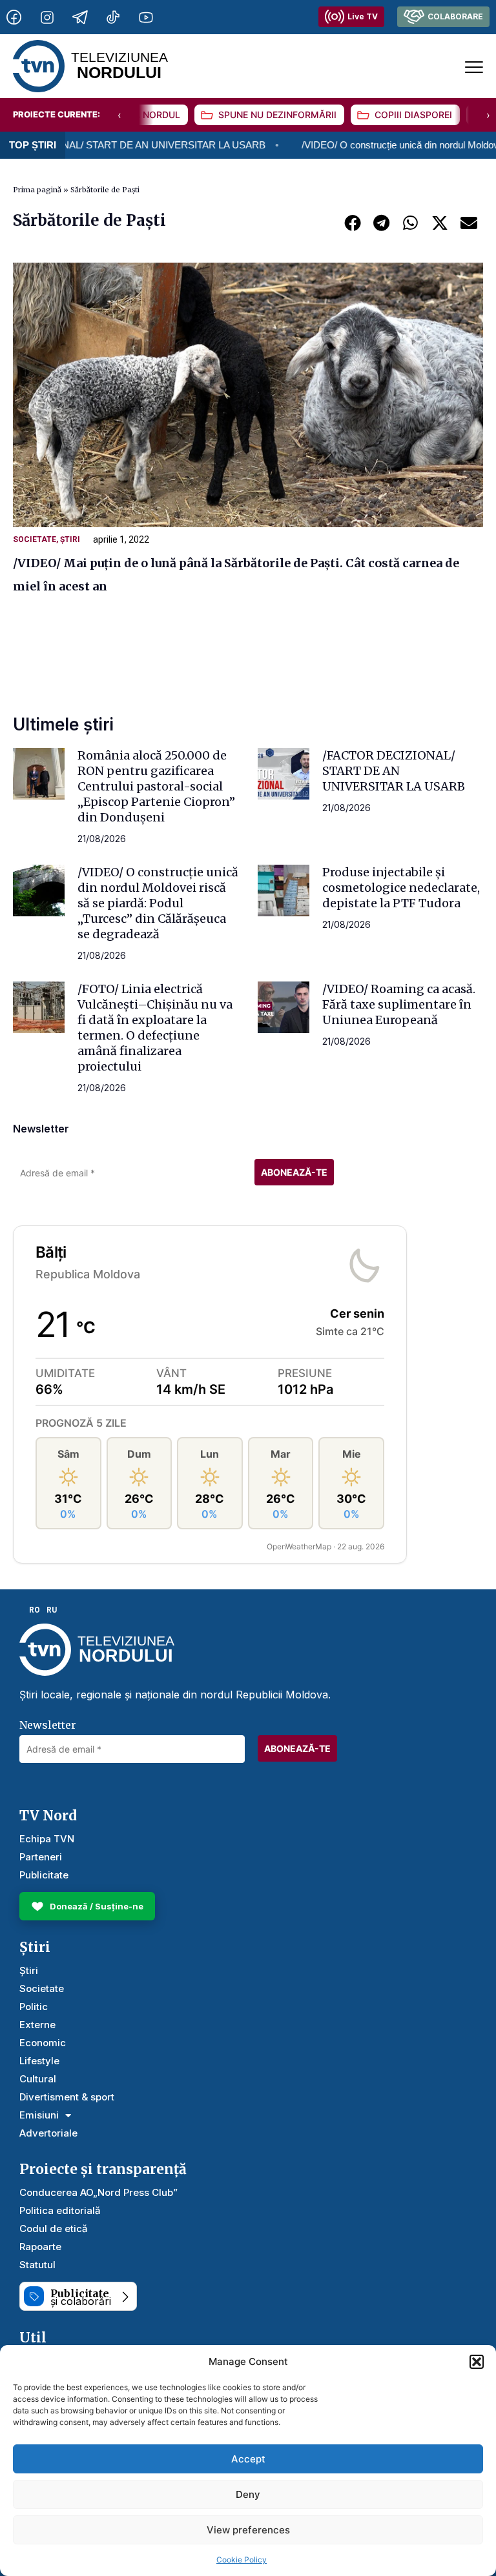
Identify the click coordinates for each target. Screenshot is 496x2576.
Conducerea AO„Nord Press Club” (98, 2192)
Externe (37, 2025)
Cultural (38, 2079)
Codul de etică (54, 2229)
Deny (248, 2494)
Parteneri (41, 1857)
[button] (477, 2362)
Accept (248, 2459)
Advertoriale (48, 2133)
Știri (70, 539)
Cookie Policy (242, 2560)
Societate (35, 539)
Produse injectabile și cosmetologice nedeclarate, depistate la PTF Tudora (401, 888)
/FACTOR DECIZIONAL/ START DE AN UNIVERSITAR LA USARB (394, 771)
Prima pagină (37, 190)
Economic (43, 2043)
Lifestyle (39, 2061)
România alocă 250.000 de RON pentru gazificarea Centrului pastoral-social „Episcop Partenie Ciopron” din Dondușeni (156, 786)
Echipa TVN (47, 1839)
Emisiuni (39, 2115)
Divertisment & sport (67, 2097)
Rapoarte (40, 2247)
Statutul (37, 2265)
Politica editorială (60, 2210)
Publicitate (44, 1875)
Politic (34, 2007)
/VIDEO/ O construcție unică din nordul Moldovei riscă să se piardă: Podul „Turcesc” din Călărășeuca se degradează (158, 903)
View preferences (248, 2530)
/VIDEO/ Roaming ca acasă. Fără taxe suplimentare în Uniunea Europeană (399, 1004)
